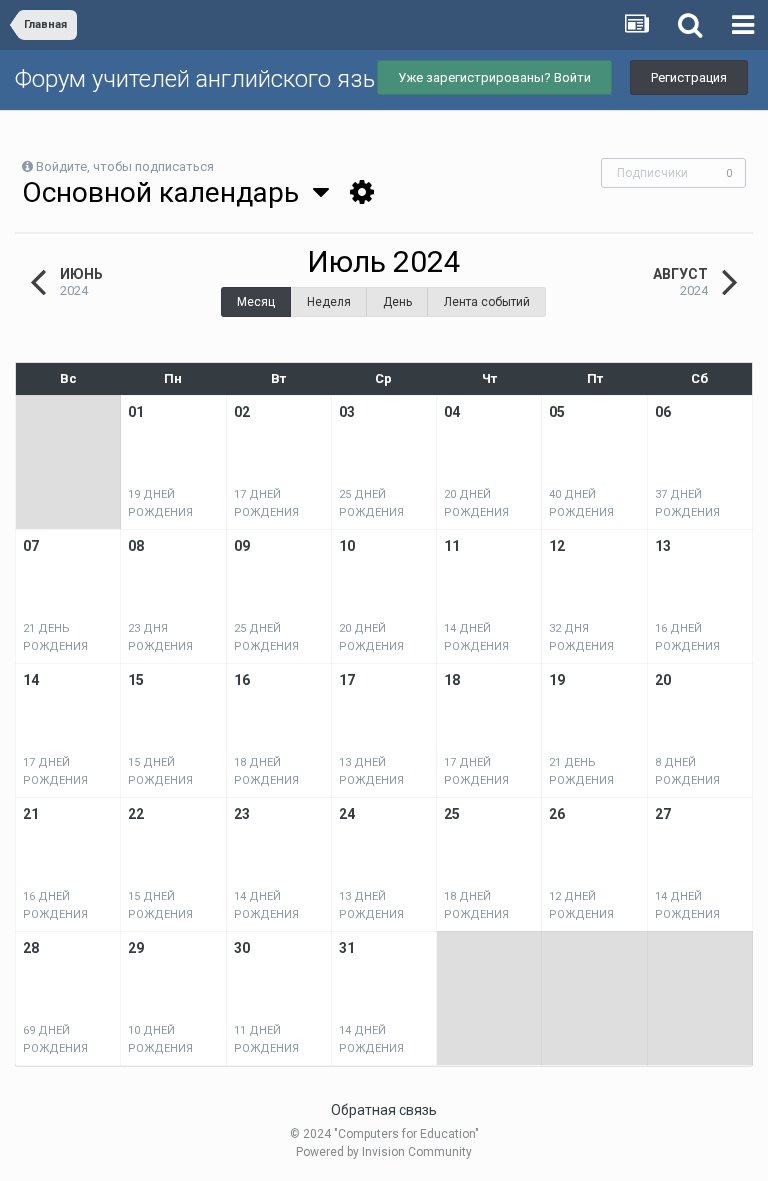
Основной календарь (167, 192)
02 (242, 412)
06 (663, 412)
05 (557, 412)
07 (31, 546)
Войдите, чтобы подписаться (125, 166)
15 (136, 680)
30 (242, 948)
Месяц (256, 302)
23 (242, 814)
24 (347, 814)
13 (663, 546)
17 (347, 680)
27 (663, 814)
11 (452, 546)
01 (136, 412)
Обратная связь (384, 1110)
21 (31, 814)
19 (557, 680)
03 (347, 412)
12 (557, 546)
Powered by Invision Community (384, 1152)
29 (136, 948)
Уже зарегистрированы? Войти (494, 77)
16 (242, 680)
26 (557, 814)
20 (663, 680)
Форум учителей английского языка (210, 79)
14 (31, 680)
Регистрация (689, 77)
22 (136, 814)
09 (242, 546)
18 (452, 680)
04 (452, 412)
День (397, 302)
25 (452, 814)
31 (347, 948)
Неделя (329, 302)
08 (136, 546)
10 (347, 546)
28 (31, 948)
